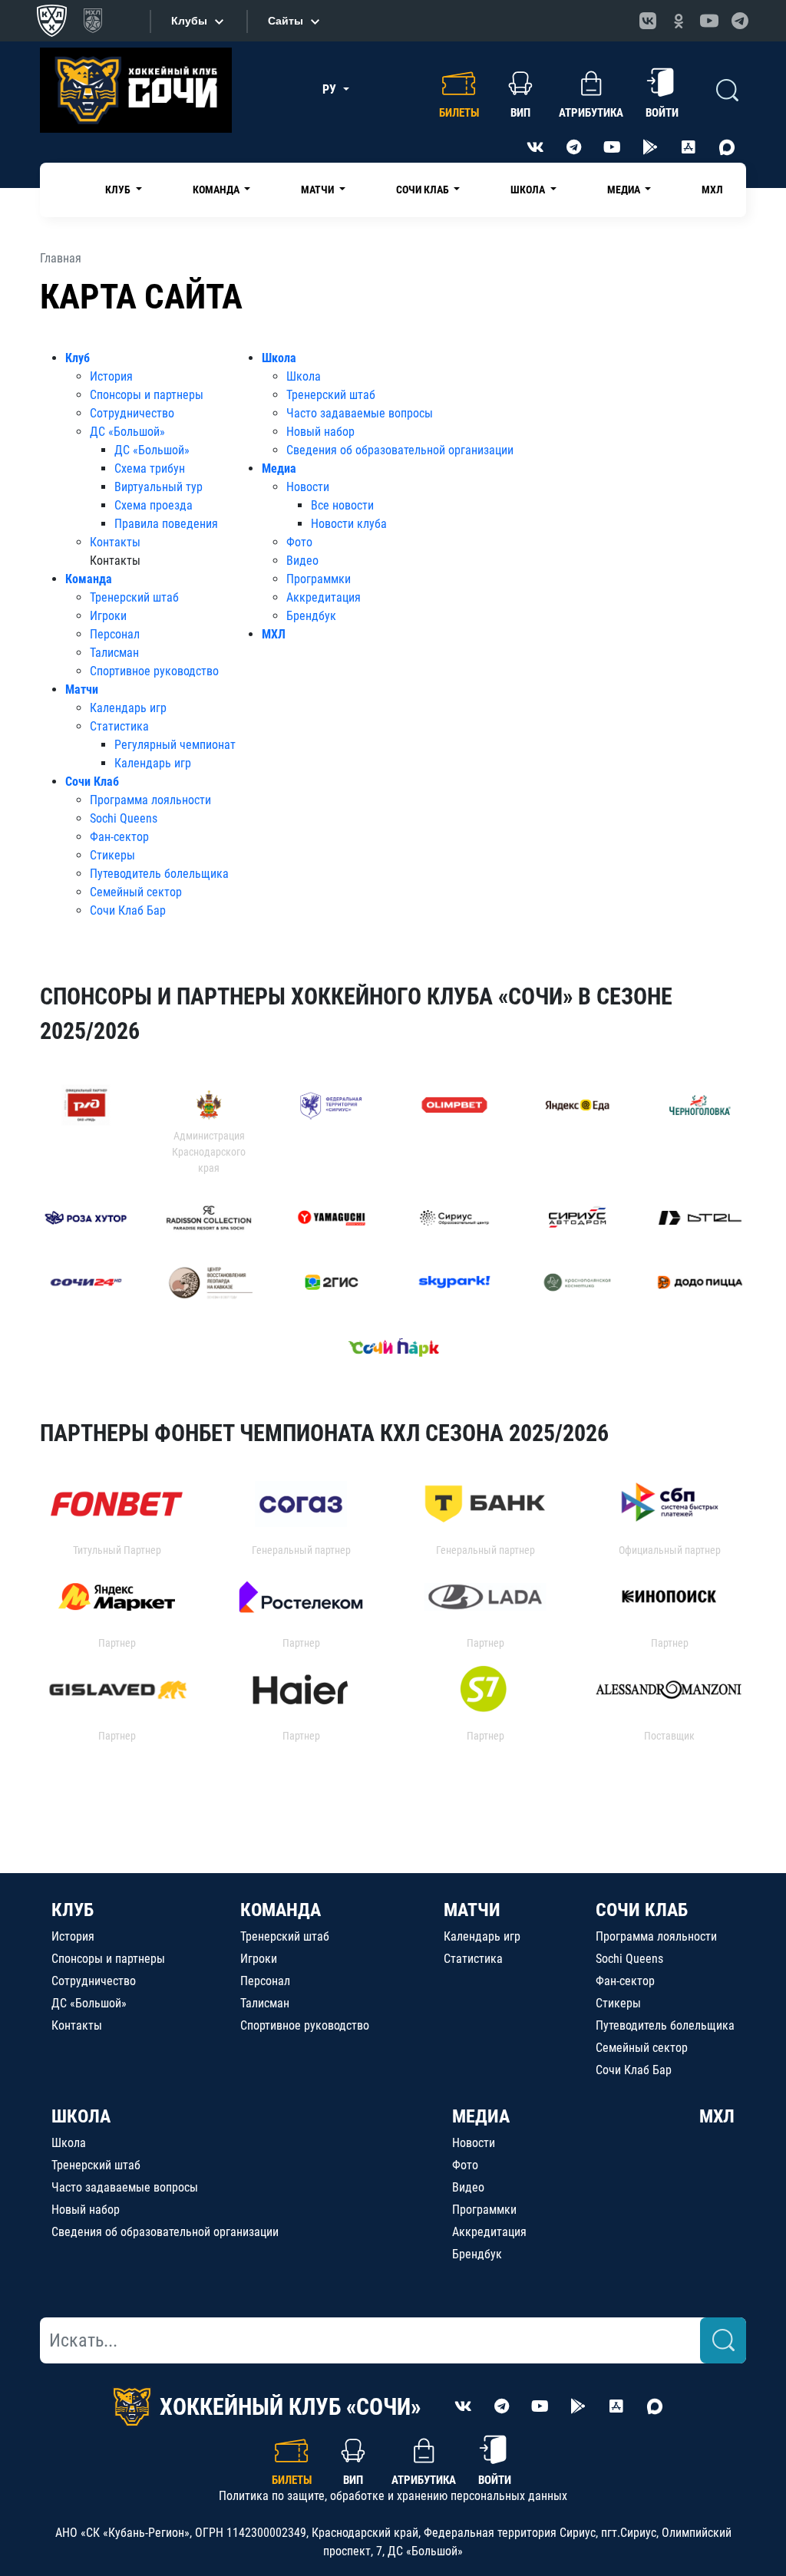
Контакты (115, 542)
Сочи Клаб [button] (424, 190)
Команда (89, 579)
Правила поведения (166, 524)
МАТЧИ (472, 1910)
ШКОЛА (81, 2116)
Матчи (82, 689)
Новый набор (320, 432)
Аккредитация (324, 597)
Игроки (108, 616)
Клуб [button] (119, 190)
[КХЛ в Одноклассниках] (679, 21)
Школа (279, 358)
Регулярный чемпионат (175, 745)
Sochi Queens (124, 818)
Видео (302, 561)
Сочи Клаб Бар (128, 910)
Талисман (114, 653)
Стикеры (112, 855)
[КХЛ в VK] (648, 21)
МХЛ (712, 190)
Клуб (78, 358)
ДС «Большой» (127, 432)
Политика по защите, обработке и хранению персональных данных (393, 2496)
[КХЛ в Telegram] (740, 21)
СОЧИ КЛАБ (642, 1910)
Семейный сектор (136, 892)
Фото (299, 542)
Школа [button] (529, 190)
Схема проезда (154, 505)
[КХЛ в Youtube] (709, 21)
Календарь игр (128, 708)
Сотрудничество (132, 413)
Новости (308, 487)
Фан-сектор (119, 837)
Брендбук (311, 616)
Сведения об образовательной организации (400, 450)
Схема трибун (150, 468)
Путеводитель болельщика (159, 874)
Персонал (115, 634)
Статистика (119, 726)
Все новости (342, 505)
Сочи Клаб (92, 782)
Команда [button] (217, 190)
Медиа (279, 468)
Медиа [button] (625, 190)
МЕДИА (481, 2116)
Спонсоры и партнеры (147, 395)
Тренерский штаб (134, 597)
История (111, 376)
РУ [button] (331, 89)
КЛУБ (73, 1910)
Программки (319, 579)
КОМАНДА (281, 1910)
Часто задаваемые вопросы (360, 413)
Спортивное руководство (154, 671)
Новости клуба (349, 524)
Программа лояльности (150, 800)
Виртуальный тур (159, 487)
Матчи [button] (319, 190)
